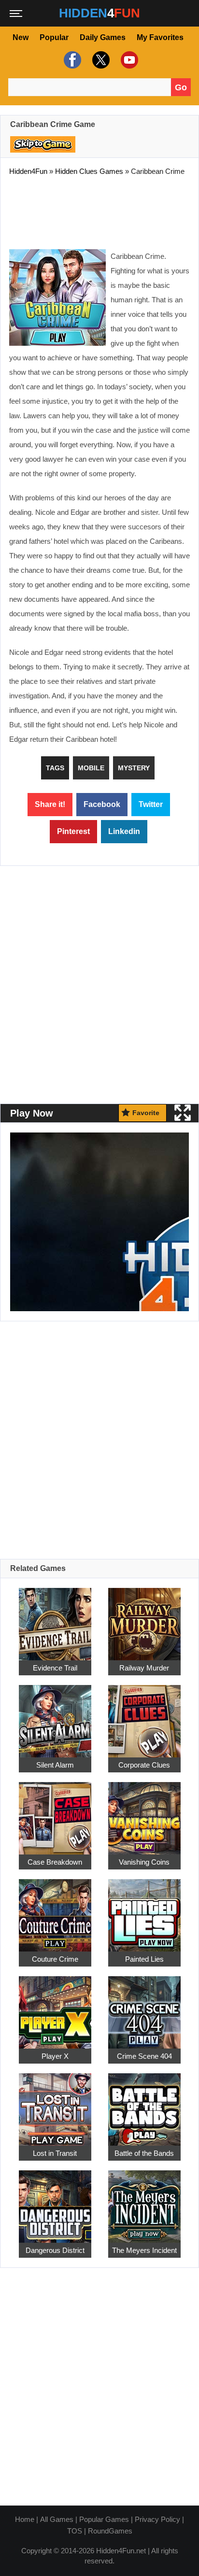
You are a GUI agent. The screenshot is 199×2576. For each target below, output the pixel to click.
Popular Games (104, 2519)
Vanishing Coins (144, 1862)
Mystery (134, 768)
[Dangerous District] (55, 2201)
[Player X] (55, 2007)
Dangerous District (55, 2250)
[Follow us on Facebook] (71, 60)
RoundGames (110, 2531)
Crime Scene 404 (144, 2056)
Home (25, 2519)
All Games (57, 2519)
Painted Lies (144, 1959)
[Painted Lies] (144, 1910)
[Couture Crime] (55, 1910)
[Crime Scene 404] (144, 2007)
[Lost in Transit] (55, 2104)
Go (181, 87)
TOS (75, 2531)
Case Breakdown (55, 1862)
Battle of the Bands (144, 2153)
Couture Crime (55, 1959)
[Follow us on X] (100, 60)
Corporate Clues (144, 1765)
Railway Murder (144, 1668)
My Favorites (160, 37)
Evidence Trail (55, 1668)
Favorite (146, 1113)
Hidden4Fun (28, 171)
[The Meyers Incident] (144, 2201)
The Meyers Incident (144, 2250)
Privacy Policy (157, 2519)
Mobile (91, 768)
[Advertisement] (99, 211)
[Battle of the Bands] (144, 2104)
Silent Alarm (55, 1765)
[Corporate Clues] (144, 1716)
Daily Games (103, 37)
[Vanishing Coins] (144, 1813)
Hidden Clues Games (89, 171)
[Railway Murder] (144, 1619)
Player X (55, 2056)
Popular (54, 37)
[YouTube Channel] (128, 60)
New (21, 37)
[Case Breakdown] (55, 1813)
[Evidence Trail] (55, 1619)
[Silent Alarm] (55, 1716)
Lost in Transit (55, 2153)
